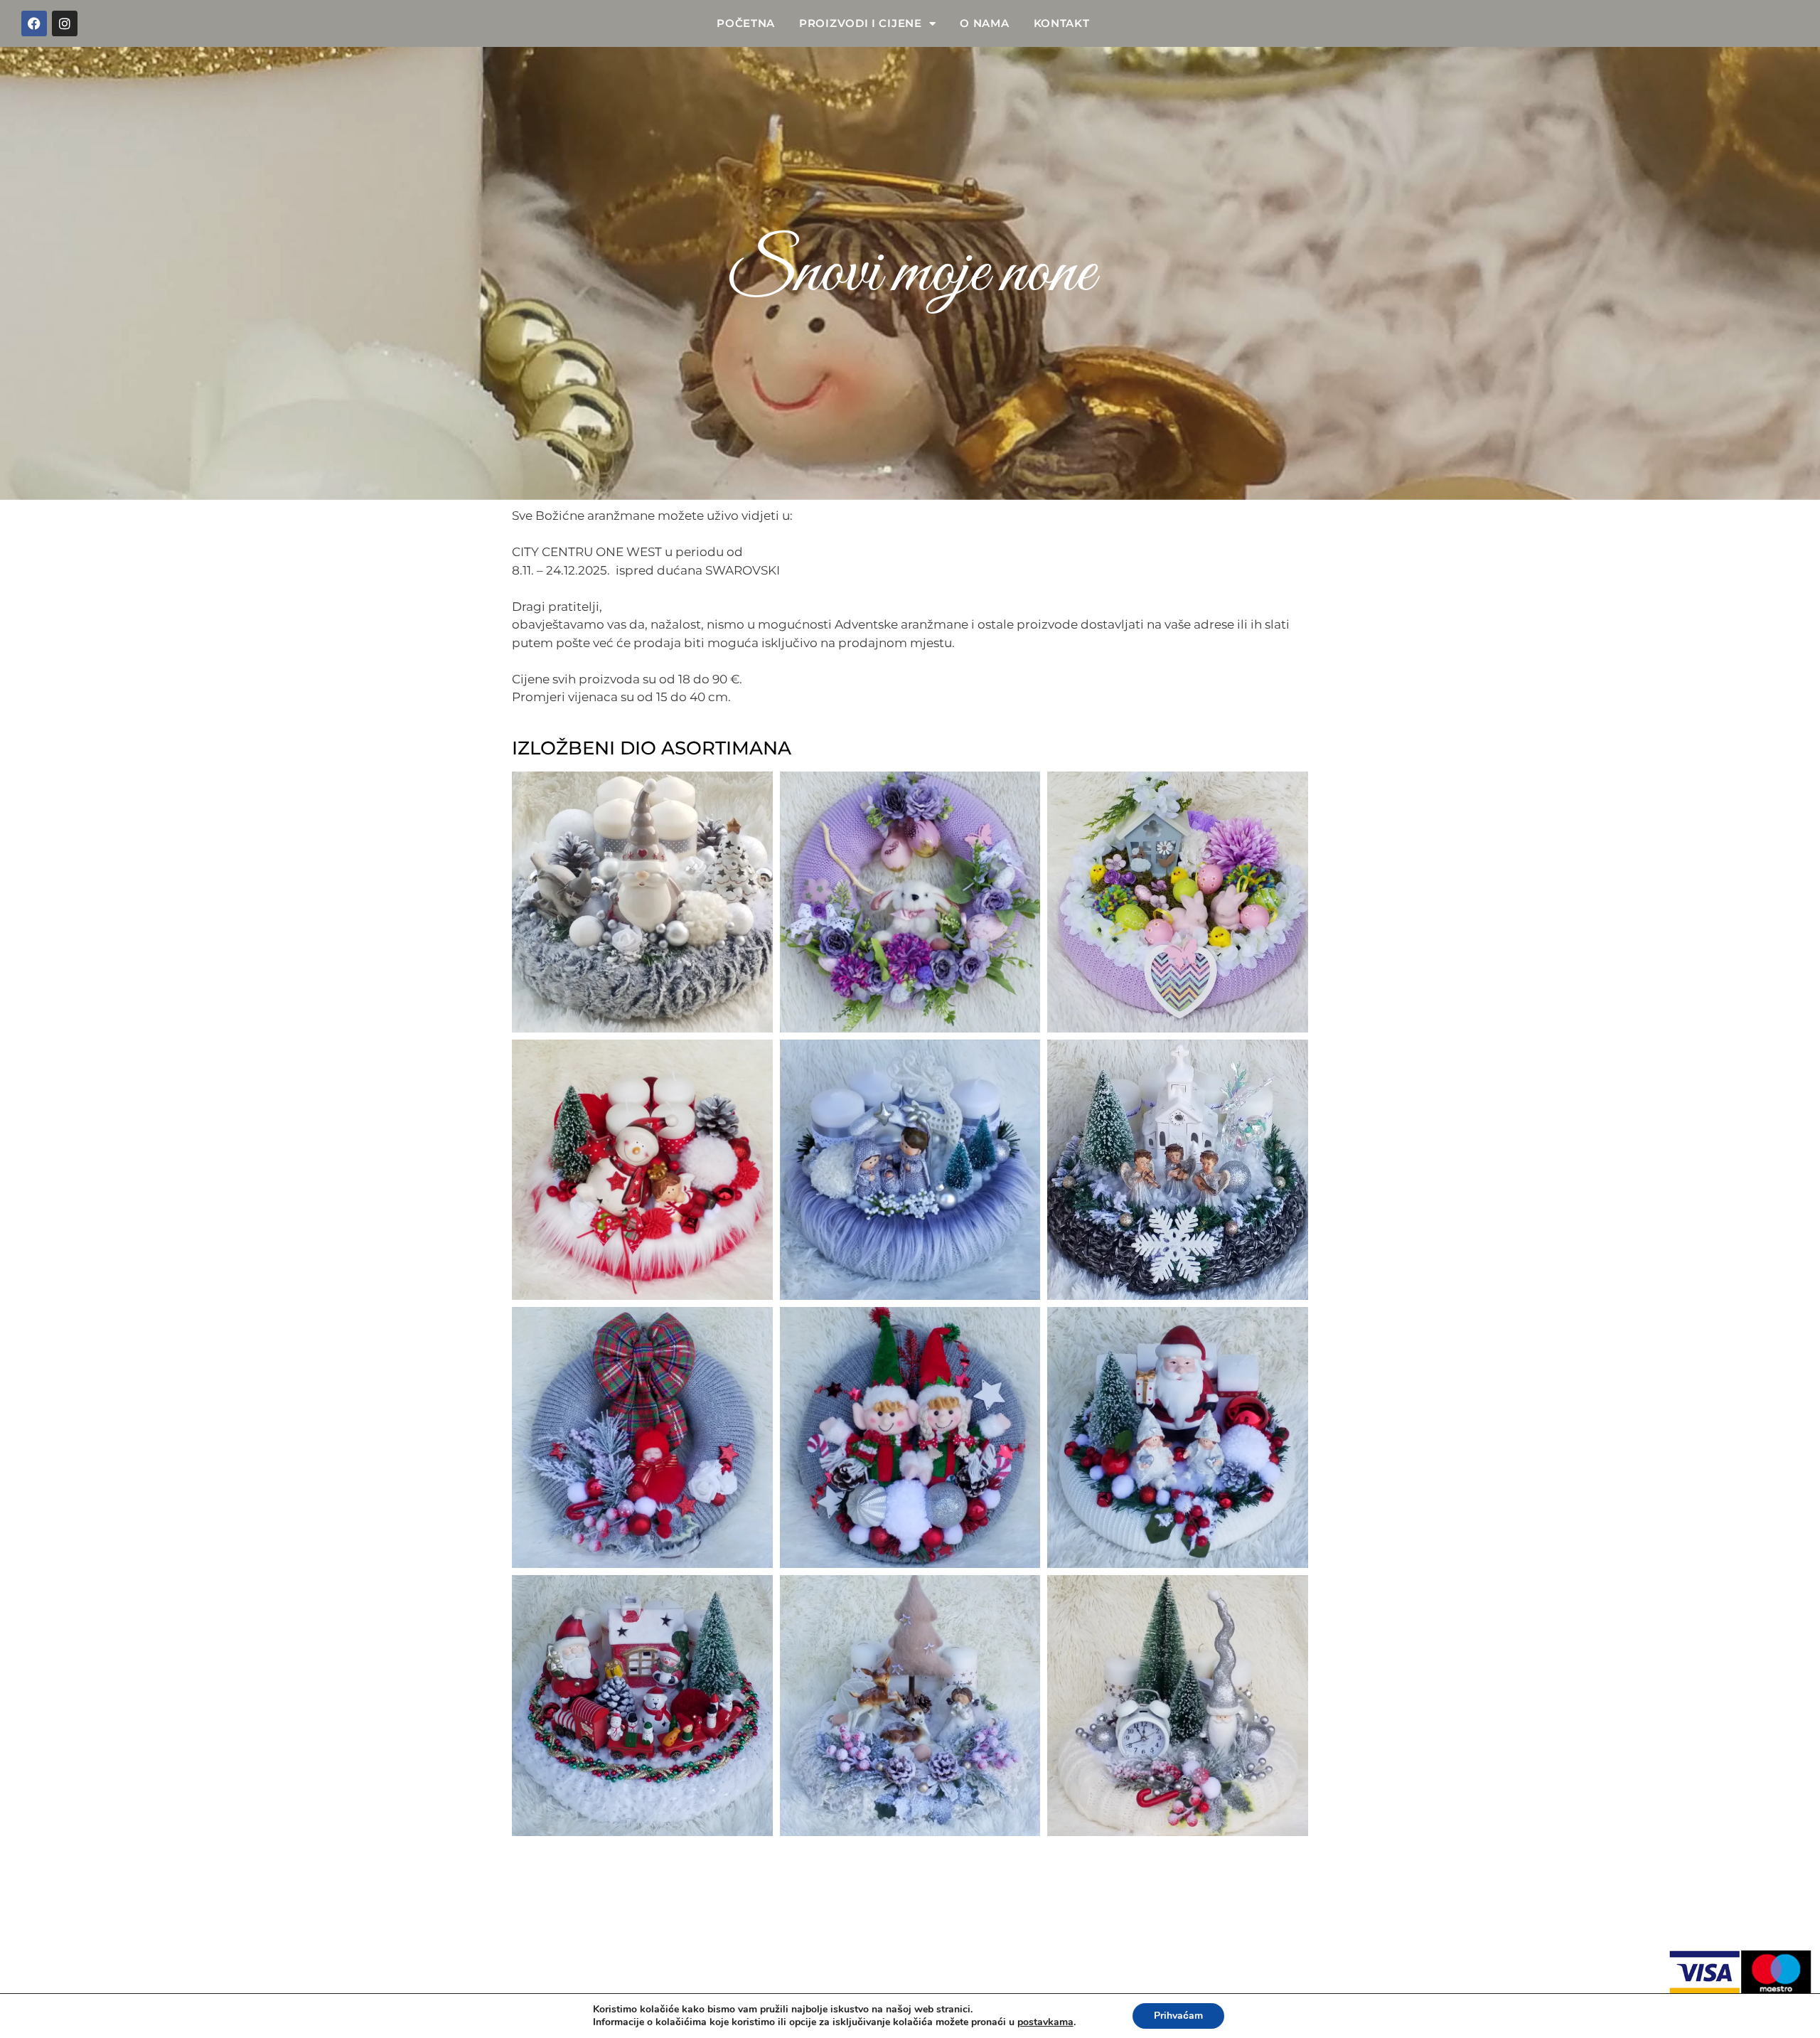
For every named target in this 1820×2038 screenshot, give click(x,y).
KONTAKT (1062, 23)
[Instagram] (65, 23)
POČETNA (746, 23)
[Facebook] (34, 23)
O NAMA (984, 23)
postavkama (1045, 2022)
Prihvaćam (1178, 2016)
